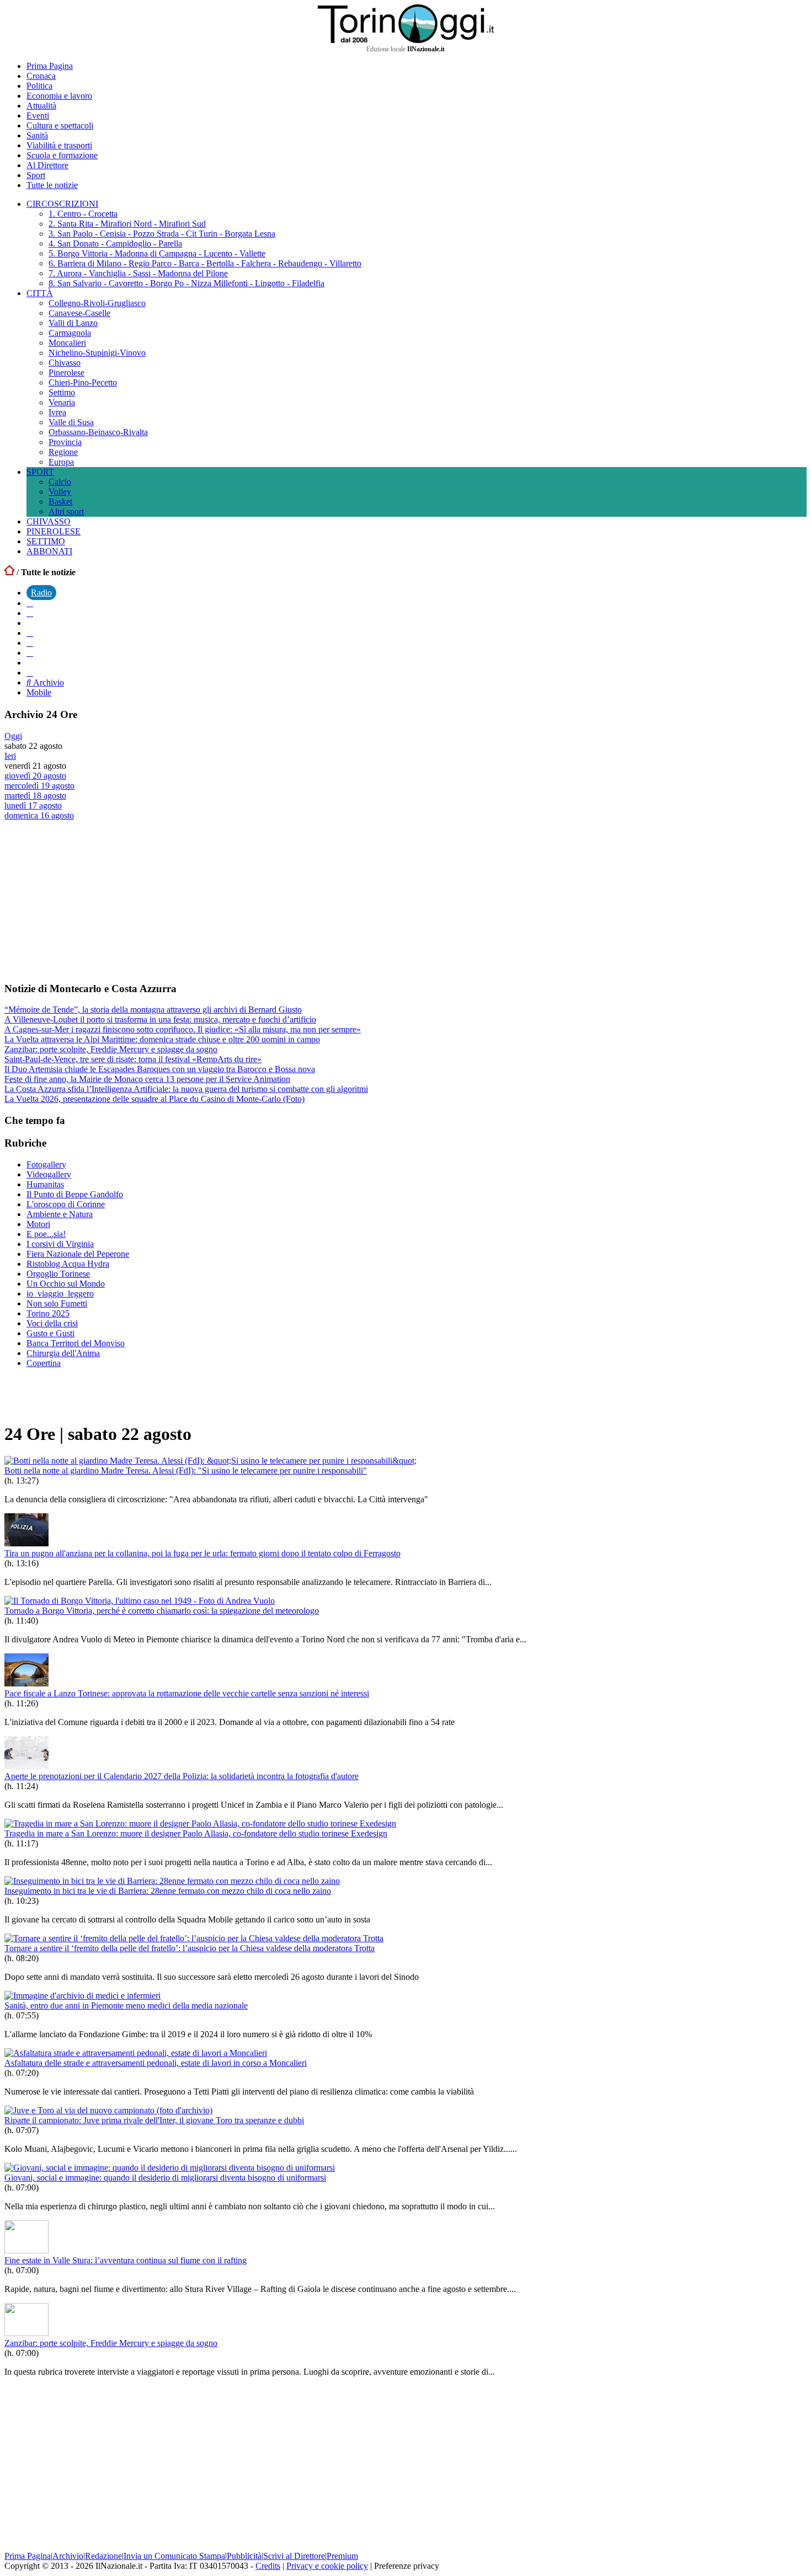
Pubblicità (244, 2556)
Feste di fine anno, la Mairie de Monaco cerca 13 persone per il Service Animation (147, 1079)
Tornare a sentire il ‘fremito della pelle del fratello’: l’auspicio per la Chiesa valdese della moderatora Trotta (190, 1948)
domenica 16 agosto (39, 815)
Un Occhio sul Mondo (66, 1284)
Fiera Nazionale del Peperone (78, 1254)
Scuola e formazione (62, 155)
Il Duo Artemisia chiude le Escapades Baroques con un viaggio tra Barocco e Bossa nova (160, 1069)
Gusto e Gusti (50, 1333)
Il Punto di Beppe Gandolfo (75, 1194)
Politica (39, 86)
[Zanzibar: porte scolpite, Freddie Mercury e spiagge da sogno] (26, 2333)
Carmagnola (70, 333)
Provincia (65, 442)
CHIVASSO (49, 521)
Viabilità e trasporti (59, 145)
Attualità (41, 106)
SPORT (40, 472)
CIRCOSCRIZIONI (62, 204)
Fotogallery (46, 1164)
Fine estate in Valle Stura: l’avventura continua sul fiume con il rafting (126, 2260)
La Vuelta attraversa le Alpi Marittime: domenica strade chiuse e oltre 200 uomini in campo (162, 1039)
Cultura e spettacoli (60, 125)
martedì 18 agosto (35, 796)
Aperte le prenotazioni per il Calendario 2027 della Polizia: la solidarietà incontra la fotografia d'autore (182, 1776)
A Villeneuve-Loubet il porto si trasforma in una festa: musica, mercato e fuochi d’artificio (160, 1019)
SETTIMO (46, 541)
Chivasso (65, 363)
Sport (36, 175)
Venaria (62, 402)
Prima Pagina (50, 66)
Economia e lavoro (59, 96)
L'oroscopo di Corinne (66, 1204)
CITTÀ (40, 293)
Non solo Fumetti (57, 1303)
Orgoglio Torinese (58, 1274)
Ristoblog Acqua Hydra (68, 1264)
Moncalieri (67, 343)
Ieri (10, 756)
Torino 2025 (48, 1313)
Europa (61, 462)
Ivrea (57, 412)
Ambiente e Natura (60, 1214)
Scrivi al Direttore (294, 2556)
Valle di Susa (71, 422)
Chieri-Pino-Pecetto (83, 382)
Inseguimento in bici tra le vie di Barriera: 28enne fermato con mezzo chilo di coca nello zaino (168, 1891)
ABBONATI (49, 551)
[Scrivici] (30, 673)
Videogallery (49, 1174)
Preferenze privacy (407, 2566)
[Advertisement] (87, 901)
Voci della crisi (52, 1323)
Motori (38, 1224)
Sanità (37, 135)
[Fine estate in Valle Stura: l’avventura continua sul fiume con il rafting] (26, 2250)
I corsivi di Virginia (60, 1244)
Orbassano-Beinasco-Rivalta (98, 432)
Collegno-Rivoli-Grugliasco (97, 303)
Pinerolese (66, 373)
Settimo (62, 392)
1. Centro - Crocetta (83, 214)
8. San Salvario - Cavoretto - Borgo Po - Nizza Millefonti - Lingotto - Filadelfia (186, 283)
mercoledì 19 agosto (39, 786)
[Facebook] (30, 603)
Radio (41, 593)
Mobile (39, 692)
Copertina (44, 1363)
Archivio (47, 682)
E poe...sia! (46, 1234)
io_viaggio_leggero (60, 1294)
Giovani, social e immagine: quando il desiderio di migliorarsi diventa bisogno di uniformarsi (165, 2178)
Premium (342, 2556)
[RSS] (30, 653)
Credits (268, 2566)
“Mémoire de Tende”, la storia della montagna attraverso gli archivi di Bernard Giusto (153, 1009)
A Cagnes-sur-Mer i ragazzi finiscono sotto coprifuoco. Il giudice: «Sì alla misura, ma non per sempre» (183, 1029)
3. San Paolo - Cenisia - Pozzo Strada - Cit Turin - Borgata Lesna (162, 234)
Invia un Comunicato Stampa (174, 2556)
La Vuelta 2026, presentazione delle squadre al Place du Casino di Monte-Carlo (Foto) (154, 1099)
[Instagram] (30, 613)
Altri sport (66, 512)
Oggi (13, 736)
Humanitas (45, 1184)
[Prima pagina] (9, 572)
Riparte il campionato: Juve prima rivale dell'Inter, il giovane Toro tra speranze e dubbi (154, 2120)
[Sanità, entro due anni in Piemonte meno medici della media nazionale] (82, 1996)
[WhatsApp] (30, 643)
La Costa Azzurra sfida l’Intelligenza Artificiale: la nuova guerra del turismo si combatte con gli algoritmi (186, 1089)
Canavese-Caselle (79, 313)
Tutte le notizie (52, 185)
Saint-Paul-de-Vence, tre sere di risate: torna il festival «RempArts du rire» (133, 1059)
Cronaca (41, 76)
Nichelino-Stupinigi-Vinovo (97, 353)
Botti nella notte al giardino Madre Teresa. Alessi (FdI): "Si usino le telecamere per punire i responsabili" (186, 1471)
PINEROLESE (54, 531)
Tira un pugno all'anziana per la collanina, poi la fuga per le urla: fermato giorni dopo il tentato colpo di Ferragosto (202, 1553)
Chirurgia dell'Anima (63, 1353)
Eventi (38, 116)
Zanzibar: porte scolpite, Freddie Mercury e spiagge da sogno (111, 1049)
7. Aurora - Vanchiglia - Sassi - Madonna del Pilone (138, 273)
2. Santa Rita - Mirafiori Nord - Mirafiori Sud (127, 224)
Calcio (60, 482)
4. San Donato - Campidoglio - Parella (115, 243)
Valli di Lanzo (73, 323)
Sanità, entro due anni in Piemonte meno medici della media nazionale (126, 2005)
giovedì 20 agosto (35, 776)
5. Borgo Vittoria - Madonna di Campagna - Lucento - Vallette (157, 253)
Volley (60, 492)
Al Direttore (47, 165)
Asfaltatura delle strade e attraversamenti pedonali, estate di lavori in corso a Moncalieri (156, 2063)
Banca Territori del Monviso (76, 1343)
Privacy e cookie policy (327, 2566)
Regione (63, 452)
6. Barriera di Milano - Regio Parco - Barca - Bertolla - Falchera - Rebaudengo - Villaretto (205, 263)
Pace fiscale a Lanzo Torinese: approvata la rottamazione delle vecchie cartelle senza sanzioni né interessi (187, 1693)
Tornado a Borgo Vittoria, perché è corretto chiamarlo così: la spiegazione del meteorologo (162, 1611)
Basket (60, 502)
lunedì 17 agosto (33, 805)
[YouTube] (30, 633)
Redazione (103, 2556)
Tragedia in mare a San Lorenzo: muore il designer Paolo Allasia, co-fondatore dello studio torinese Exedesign (196, 1833)
